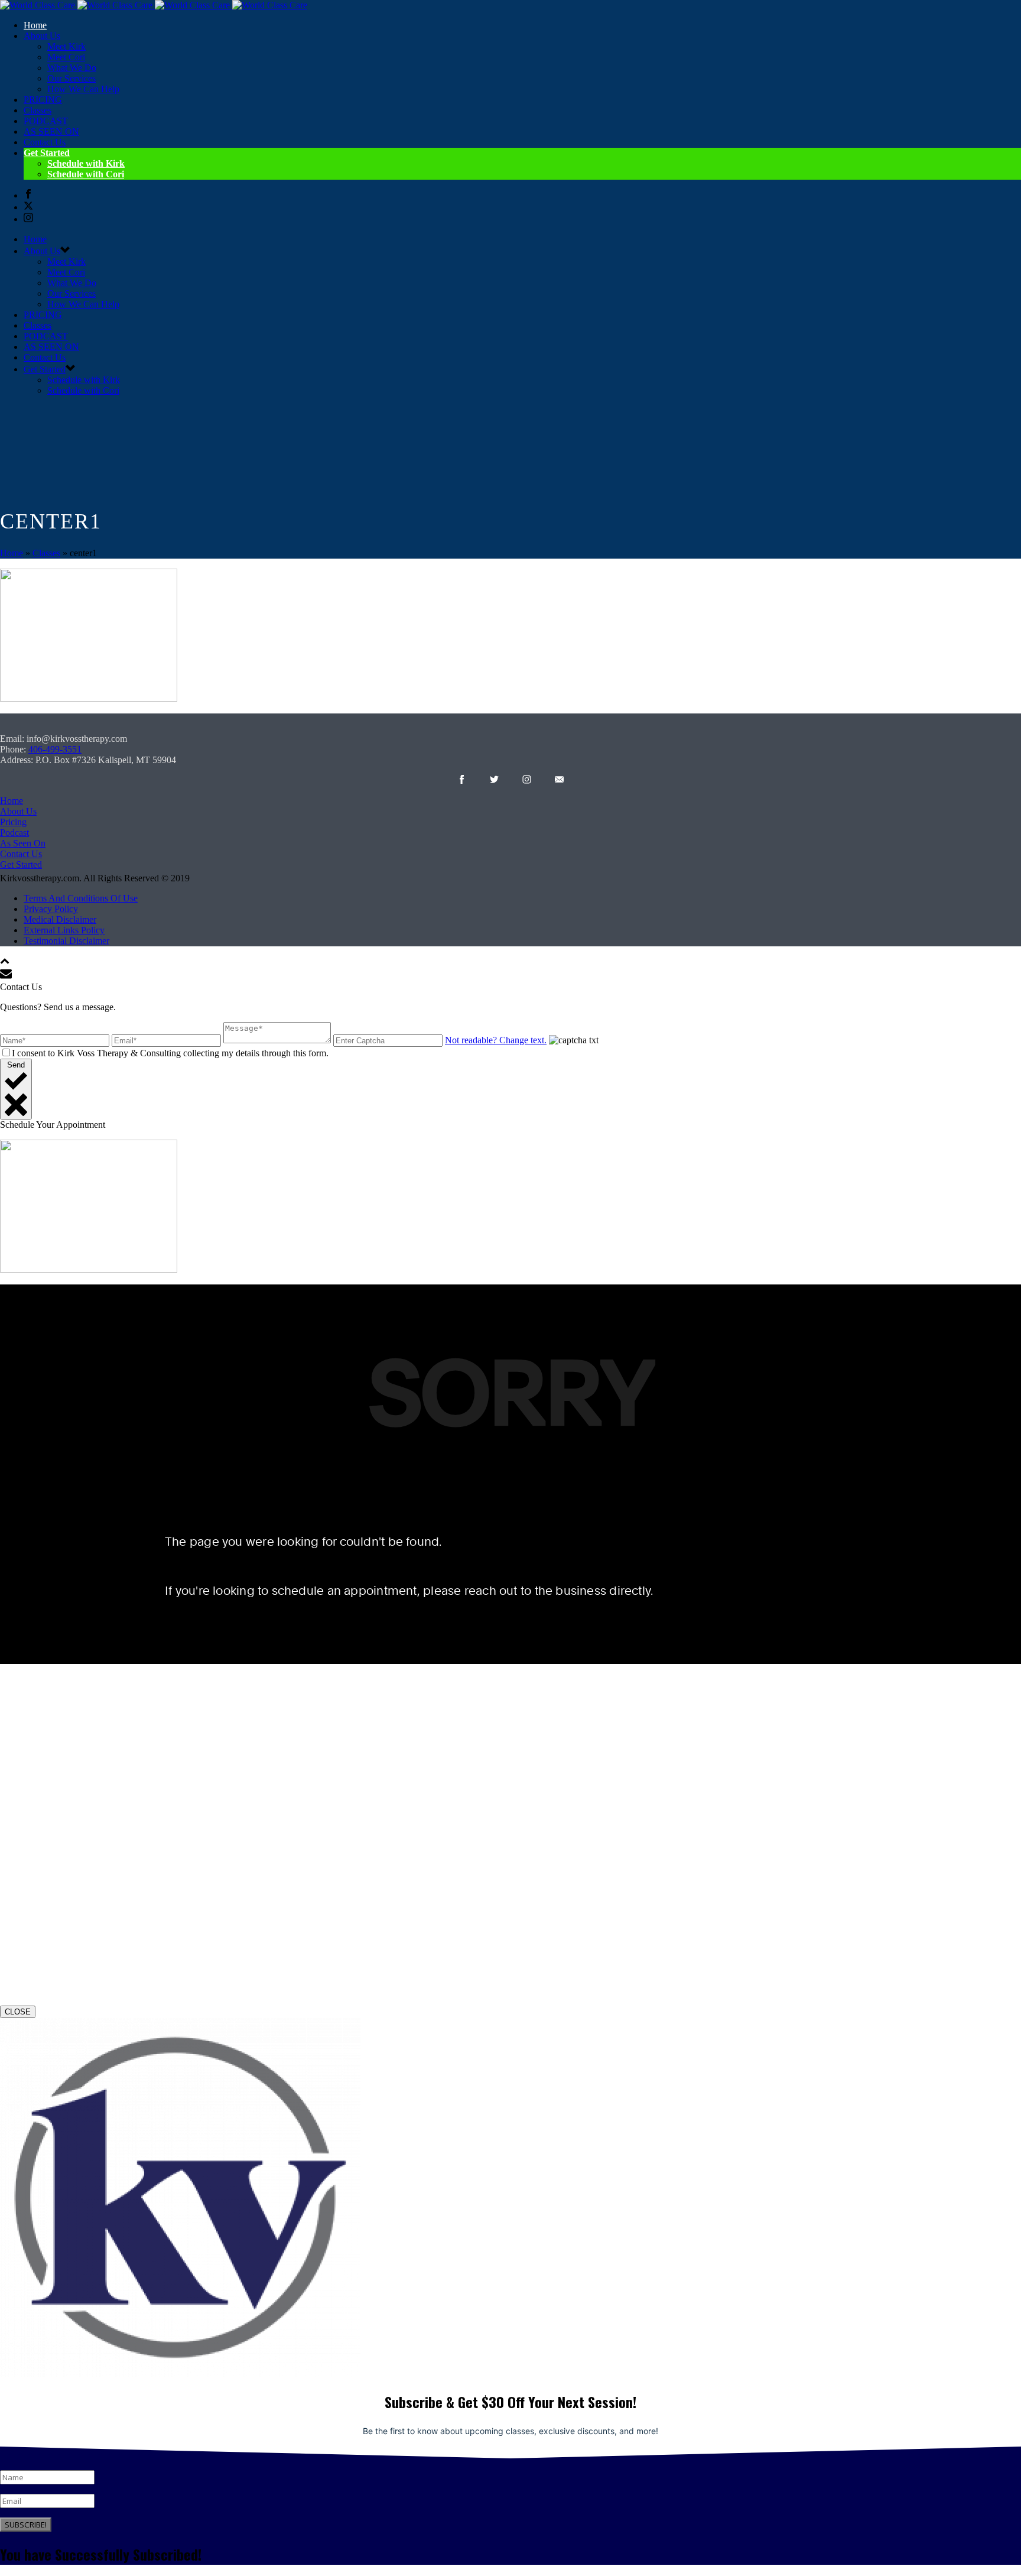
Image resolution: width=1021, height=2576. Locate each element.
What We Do (72, 68)
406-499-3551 (55, 749)
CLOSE (18, 2012)
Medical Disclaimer (60, 919)
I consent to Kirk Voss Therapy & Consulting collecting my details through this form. (170, 1053)
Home (35, 25)
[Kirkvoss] (154, 5)
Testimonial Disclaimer (66, 941)
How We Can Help (83, 89)
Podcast (14, 833)
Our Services (71, 78)
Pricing (13, 822)
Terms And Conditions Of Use (81, 898)
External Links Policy (64, 930)
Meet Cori (66, 57)
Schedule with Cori (86, 174)
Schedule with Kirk (86, 163)
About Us (18, 811)
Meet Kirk (66, 46)
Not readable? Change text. (496, 1040)
